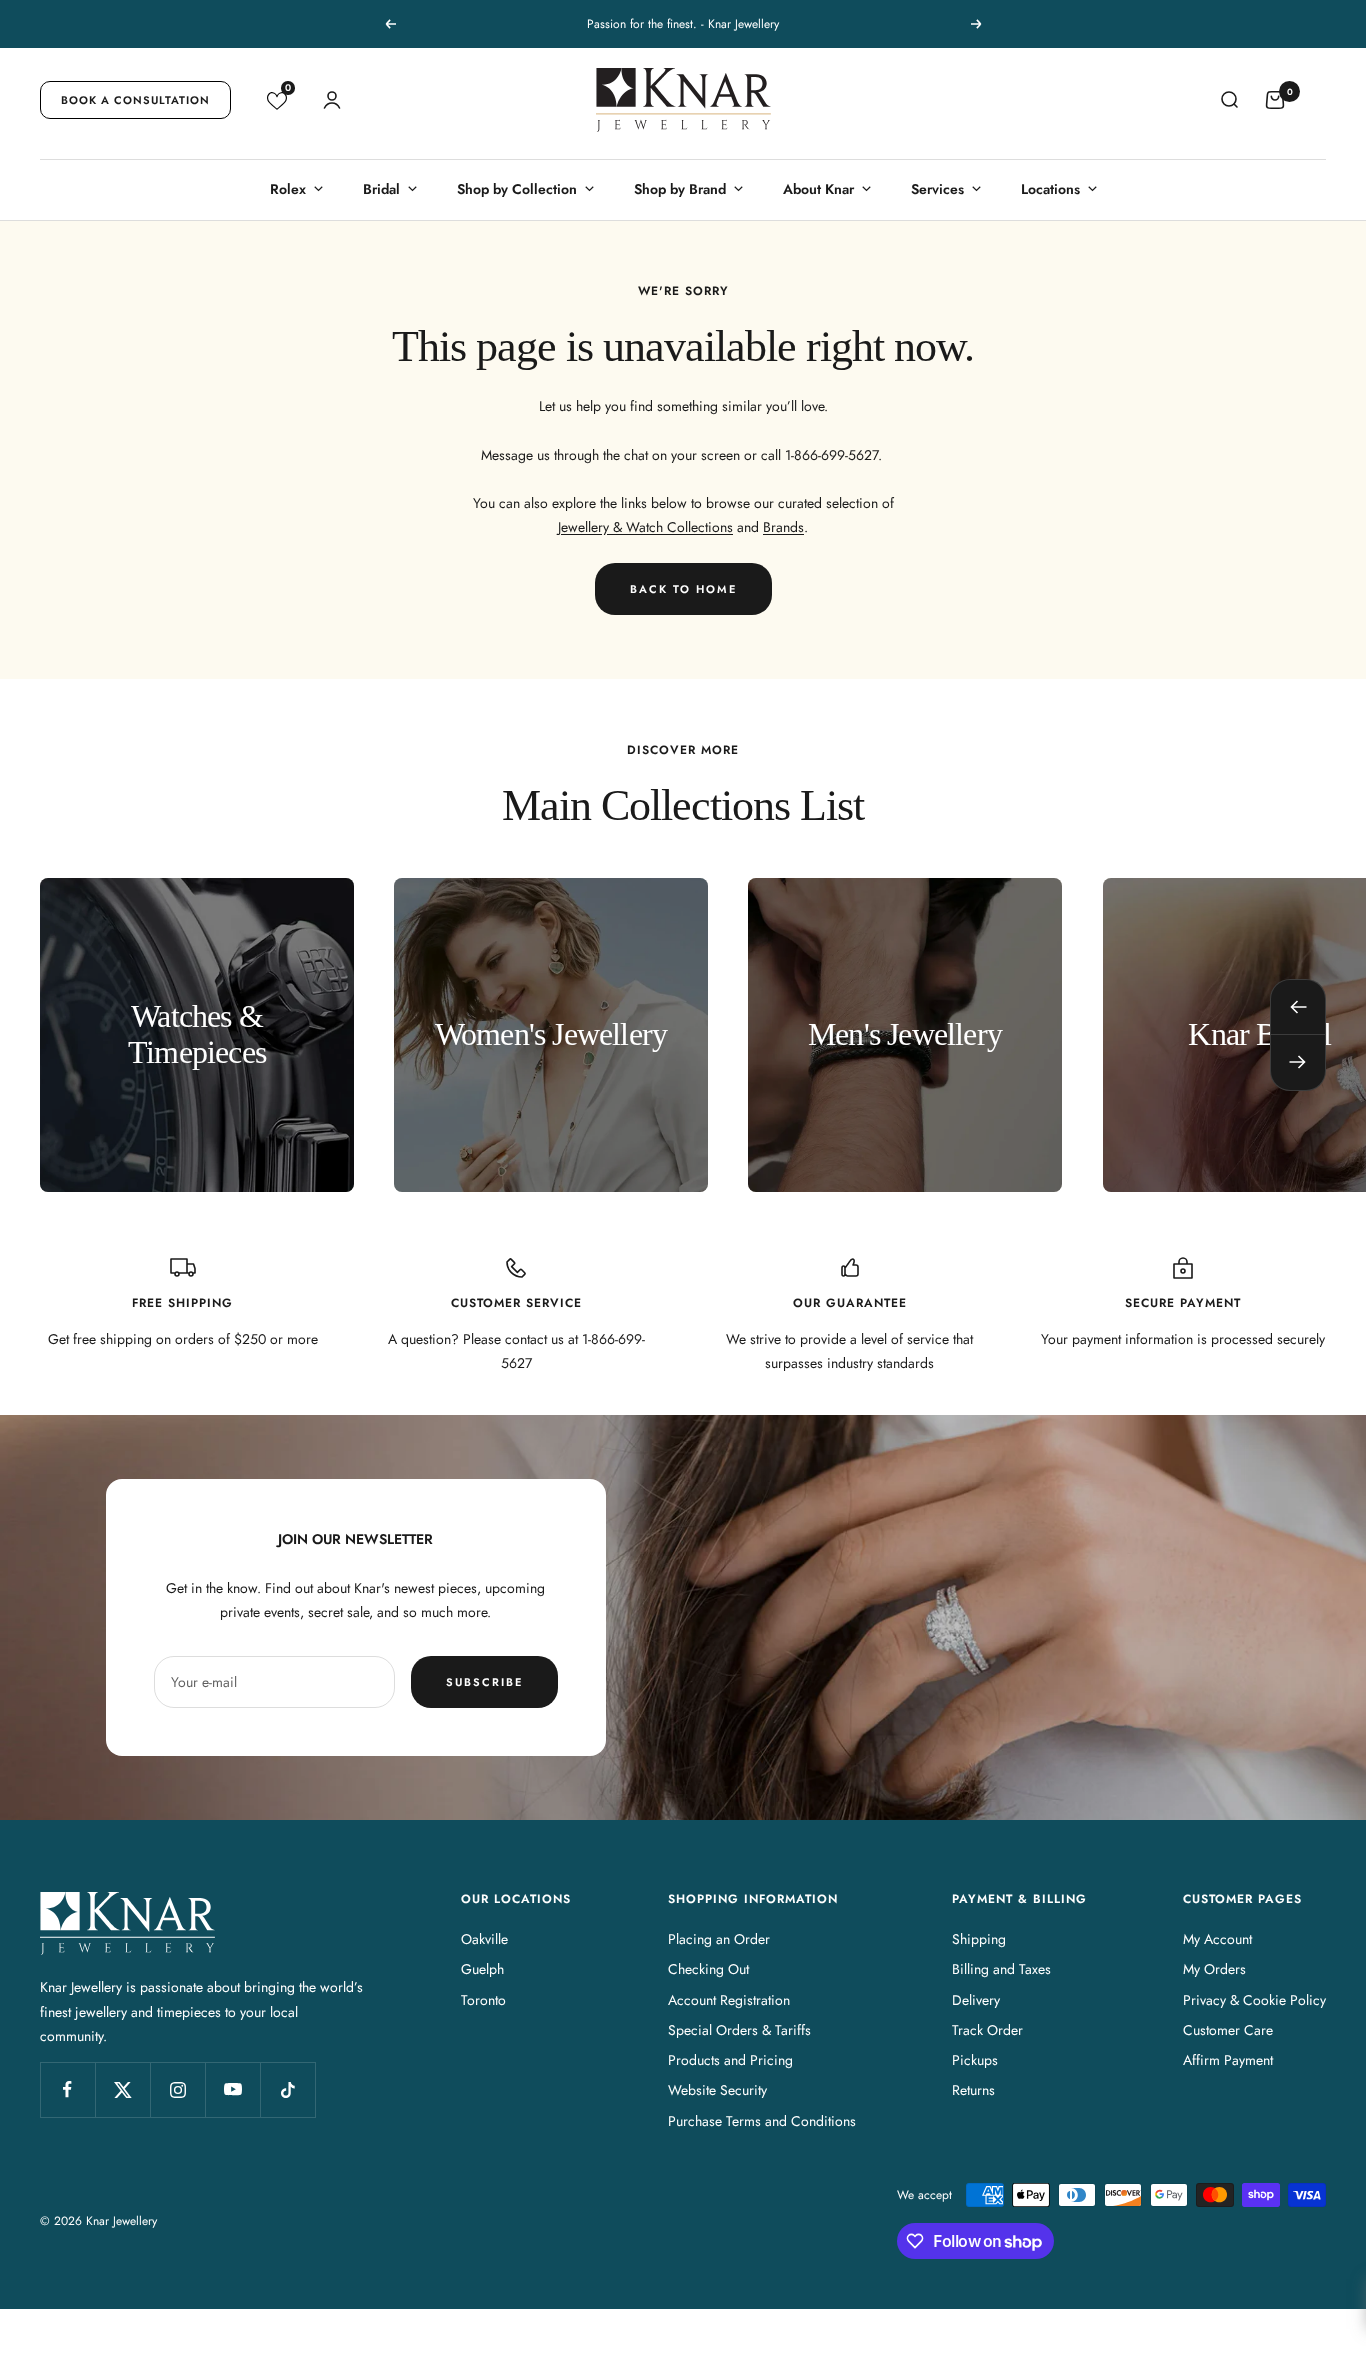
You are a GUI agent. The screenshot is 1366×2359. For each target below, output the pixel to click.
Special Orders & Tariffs (739, 2030)
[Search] (1229, 100)
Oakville (484, 1939)
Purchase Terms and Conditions (762, 2121)
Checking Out (708, 1969)
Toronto (483, 2000)
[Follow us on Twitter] (122, 2089)
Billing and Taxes (1001, 1969)
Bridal (381, 189)
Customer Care (1228, 2030)
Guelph (482, 1969)
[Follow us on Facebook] (67, 2089)
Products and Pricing (730, 2060)
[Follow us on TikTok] (287, 2089)
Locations (1050, 189)
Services (937, 189)
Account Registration (729, 2000)
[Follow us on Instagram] (177, 2089)
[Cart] (1275, 100)
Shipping (979, 1939)
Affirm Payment (1228, 2060)
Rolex (288, 189)
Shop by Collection (517, 189)
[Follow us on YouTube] (232, 2089)
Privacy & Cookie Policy (1254, 2000)
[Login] (332, 100)
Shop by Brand (680, 189)
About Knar (818, 189)
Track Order (987, 2030)
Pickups (975, 2060)
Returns (973, 2090)
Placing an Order (719, 1939)
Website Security (717, 2090)
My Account (1217, 1939)
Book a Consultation (135, 100)
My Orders (1214, 1969)
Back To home (683, 589)
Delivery (976, 2000)
